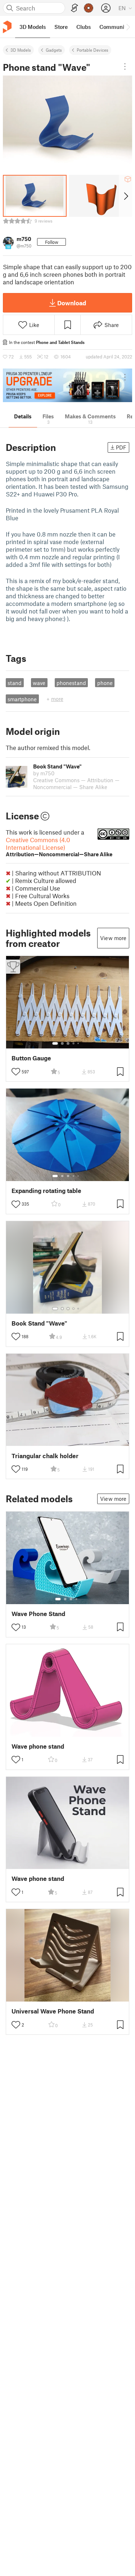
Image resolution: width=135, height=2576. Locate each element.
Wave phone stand (38, 1746)
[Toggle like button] (16, 1072)
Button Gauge (31, 1058)
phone (105, 683)
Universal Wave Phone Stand (53, 2011)
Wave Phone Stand (38, 1614)
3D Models (21, 50)
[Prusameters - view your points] (89, 8)
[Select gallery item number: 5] (79, 1043)
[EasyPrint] (75, 8)
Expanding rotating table (46, 1191)
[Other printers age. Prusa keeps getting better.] (67, 385)
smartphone (22, 699)
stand (15, 683)
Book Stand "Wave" (39, 1323)
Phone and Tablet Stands (60, 342)
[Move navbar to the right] (128, 27)
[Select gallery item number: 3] (68, 1043)
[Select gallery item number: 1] (55, 1043)
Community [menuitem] (114, 27)
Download (72, 303)
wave (39, 683)
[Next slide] (125, 196)
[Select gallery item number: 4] (74, 1043)
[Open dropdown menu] (125, 66)
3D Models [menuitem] (33, 27)
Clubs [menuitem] (84, 27)
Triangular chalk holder (45, 1456)
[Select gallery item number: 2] (62, 1043)
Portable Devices (93, 50)
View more (113, 938)
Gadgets (54, 50)
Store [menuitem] (61, 27)
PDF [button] (121, 447)
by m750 (44, 773)
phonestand (71, 683)
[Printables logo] (7, 27)
